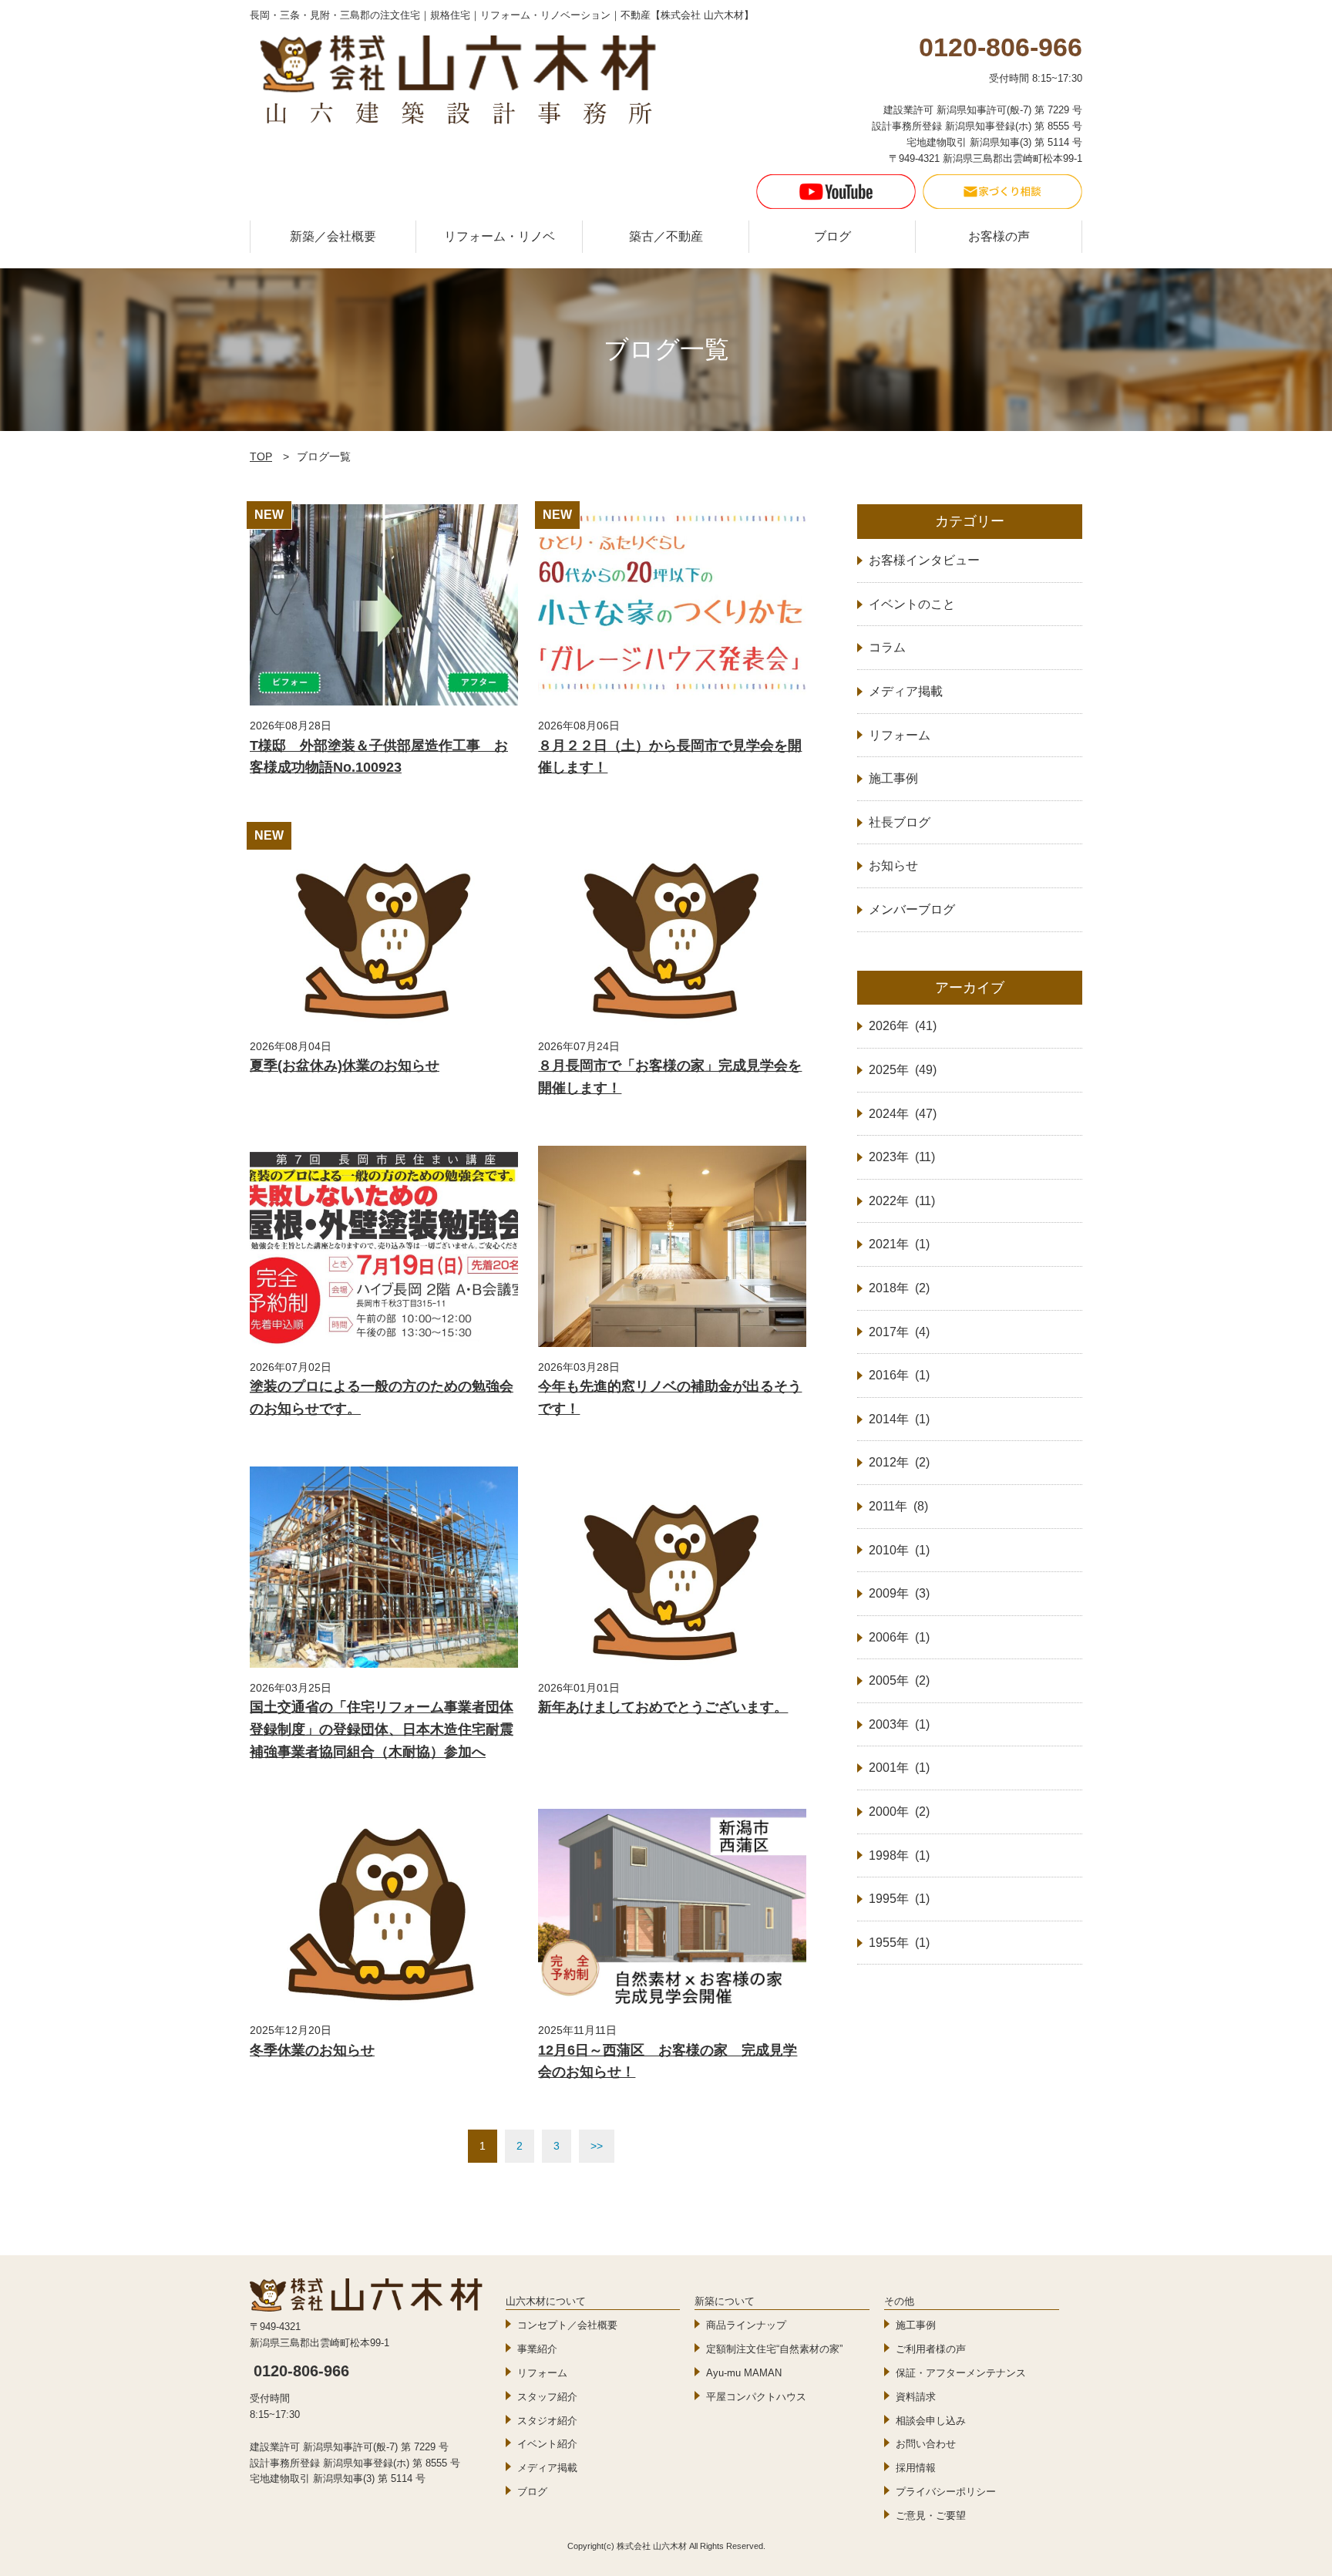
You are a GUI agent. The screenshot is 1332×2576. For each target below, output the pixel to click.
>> (597, 2146)
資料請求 (916, 2397)
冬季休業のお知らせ (312, 2050)
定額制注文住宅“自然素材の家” (774, 2349)
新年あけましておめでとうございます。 (663, 1707)
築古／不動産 (666, 236)
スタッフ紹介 (547, 2397)
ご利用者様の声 (931, 2349)
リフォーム (542, 2373)
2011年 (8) (898, 1506)
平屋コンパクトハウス (756, 2397)
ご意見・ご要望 (931, 2515)
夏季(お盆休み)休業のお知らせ (345, 1066)
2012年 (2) (899, 1462)
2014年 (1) (899, 1419)
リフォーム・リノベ (499, 236)
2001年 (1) (899, 1768)
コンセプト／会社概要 (567, 2325)
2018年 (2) (899, 1288)
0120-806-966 (301, 2371)
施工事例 (916, 2325)
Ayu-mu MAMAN (744, 2373)
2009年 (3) (899, 1593)
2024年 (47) (903, 1114)
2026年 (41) (903, 1026)
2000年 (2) (899, 1812)
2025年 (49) (903, 1070)
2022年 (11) (902, 1201)
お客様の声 (999, 236)
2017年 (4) (899, 1332)
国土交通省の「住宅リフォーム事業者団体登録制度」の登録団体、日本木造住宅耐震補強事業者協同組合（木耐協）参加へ (382, 1729)
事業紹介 (537, 2349)
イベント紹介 (547, 2444)
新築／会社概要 (333, 236)
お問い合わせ (926, 2444)
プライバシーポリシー (946, 2492)
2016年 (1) (899, 1375)
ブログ (832, 236)
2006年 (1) (899, 1637)
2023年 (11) (902, 1157)
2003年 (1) (899, 1724)
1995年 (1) (899, 1899)
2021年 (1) (899, 1244)
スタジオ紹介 (547, 2421)
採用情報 (916, 2468)
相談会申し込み (931, 2421)
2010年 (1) (899, 1550)
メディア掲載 (547, 2468)
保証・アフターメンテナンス (961, 2373)
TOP (261, 456)
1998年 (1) (899, 1855)
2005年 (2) (899, 1680)
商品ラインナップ (746, 2325)
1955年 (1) (899, 1943)
